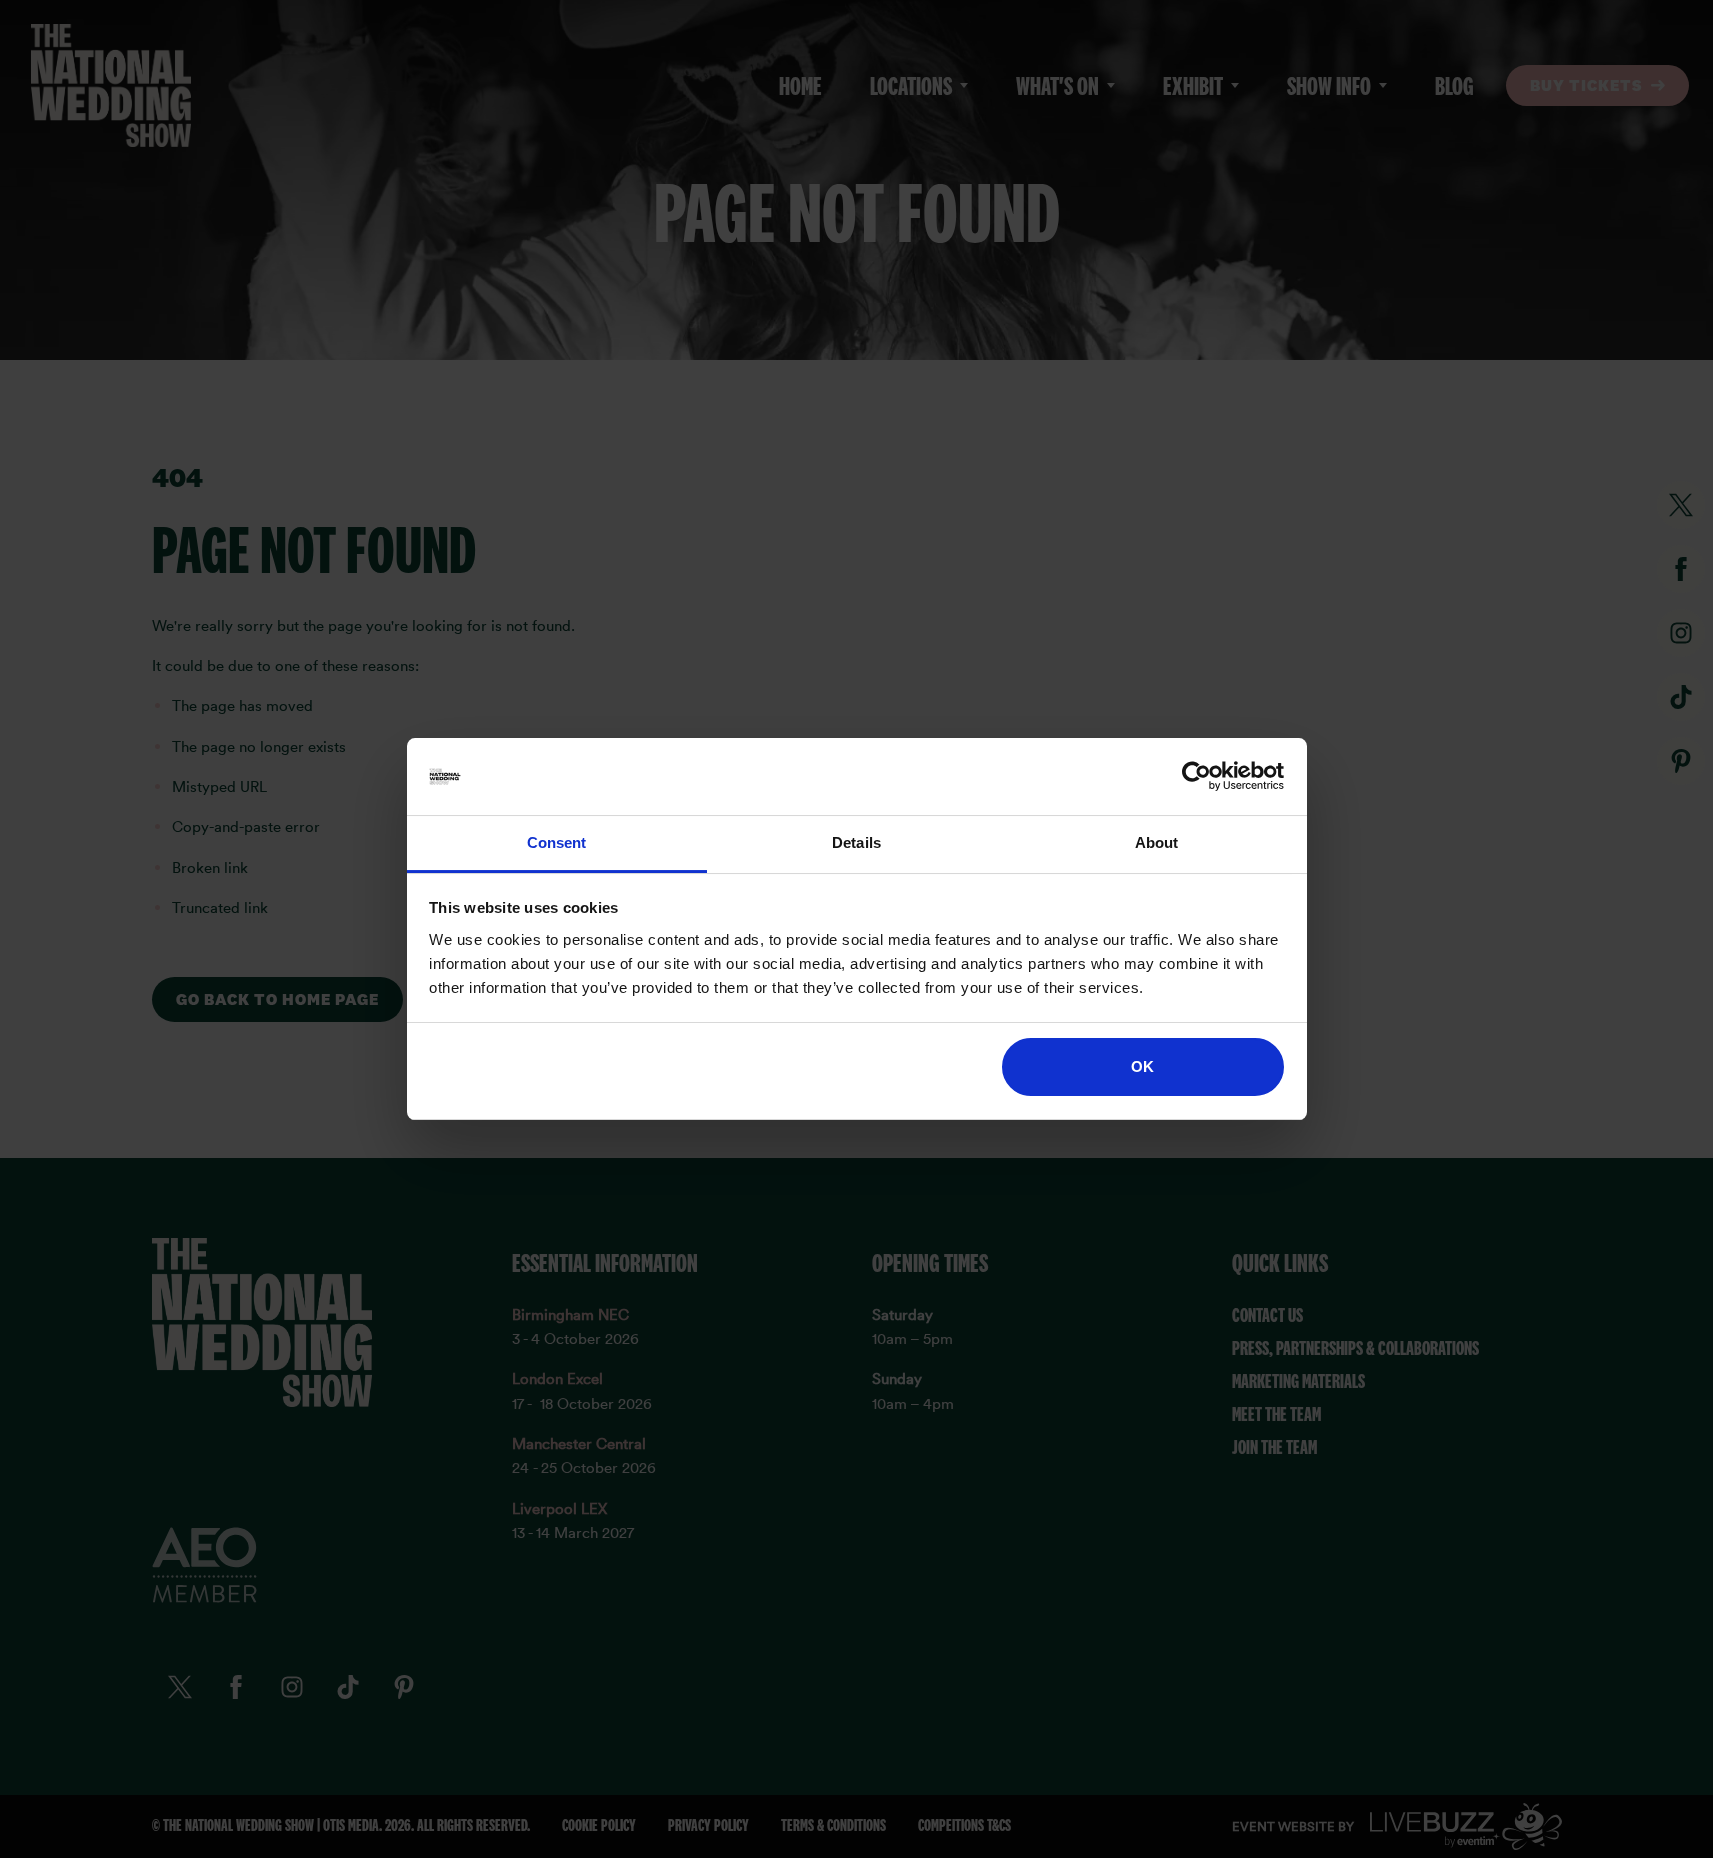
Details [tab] (856, 842)
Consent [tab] (557, 842)
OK (1142, 1066)
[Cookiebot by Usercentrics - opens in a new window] (1196, 777)
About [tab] (1157, 842)
